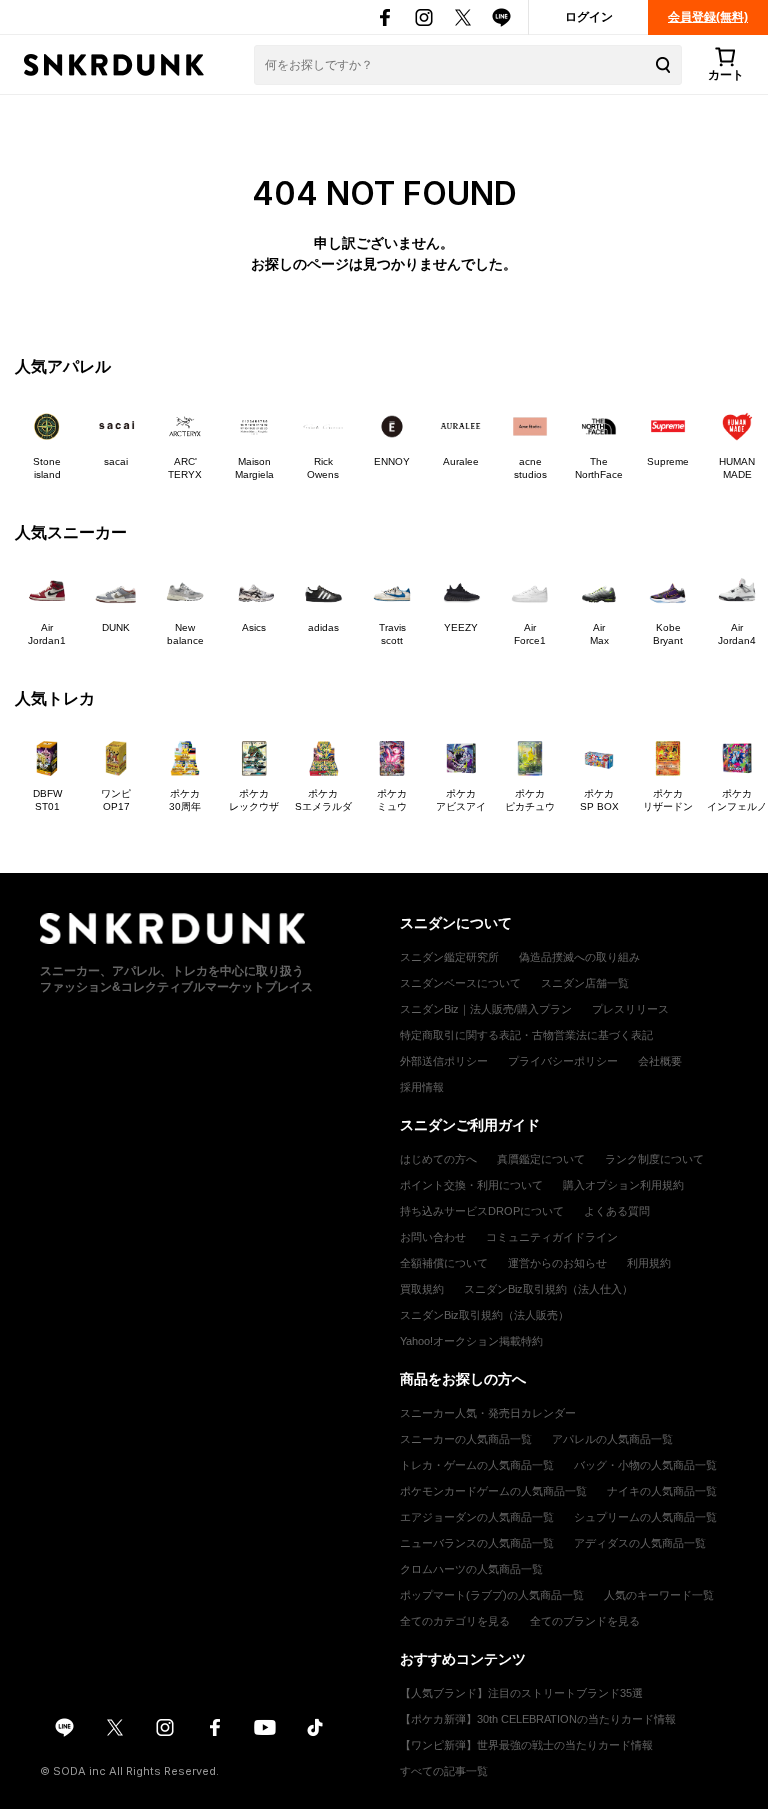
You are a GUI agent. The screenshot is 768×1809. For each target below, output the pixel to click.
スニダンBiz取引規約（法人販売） (484, 1315)
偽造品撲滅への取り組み (579, 957)
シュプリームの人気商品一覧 (645, 1517)
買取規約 (422, 1289)
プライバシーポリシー (563, 1061)
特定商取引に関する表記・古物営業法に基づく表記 (526, 1035)
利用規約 (649, 1263)
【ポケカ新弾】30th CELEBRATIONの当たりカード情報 (538, 1719)
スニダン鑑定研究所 (449, 957)
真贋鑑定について (541, 1159)
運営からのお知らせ (557, 1263)
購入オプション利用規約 (623, 1185)
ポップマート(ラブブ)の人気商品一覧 (492, 1595)
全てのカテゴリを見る (455, 1621)
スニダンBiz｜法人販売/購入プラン (486, 1009)
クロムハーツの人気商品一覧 (471, 1569)
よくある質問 (617, 1211)
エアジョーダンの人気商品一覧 (477, 1517)
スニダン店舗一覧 (585, 983)
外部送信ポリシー (444, 1061)
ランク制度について (654, 1159)
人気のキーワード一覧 (659, 1595)
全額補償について (444, 1263)
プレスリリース (630, 1009)
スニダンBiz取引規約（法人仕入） (548, 1289)
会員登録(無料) (708, 17)
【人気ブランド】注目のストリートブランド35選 (521, 1693)
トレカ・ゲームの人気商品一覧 (477, 1465)
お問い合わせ (433, 1237)
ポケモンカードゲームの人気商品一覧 (493, 1491)
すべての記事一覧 (444, 1771)
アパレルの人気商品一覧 (612, 1439)
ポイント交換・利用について (471, 1185)
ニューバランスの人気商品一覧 (477, 1543)
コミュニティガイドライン (552, 1237)
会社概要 (660, 1061)
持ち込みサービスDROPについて (482, 1211)
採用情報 (422, 1087)
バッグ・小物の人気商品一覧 (645, 1465)
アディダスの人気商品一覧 (640, 1543)
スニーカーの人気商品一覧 (466, 1439)
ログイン (589, 17)
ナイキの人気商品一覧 (662, 1491)
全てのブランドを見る (585, 1621)
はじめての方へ (438, 1159)
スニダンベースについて (460, 983)
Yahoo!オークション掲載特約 (471, 1341)
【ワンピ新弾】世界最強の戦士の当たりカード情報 (526, 1745)
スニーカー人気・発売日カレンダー (488, 1413)
